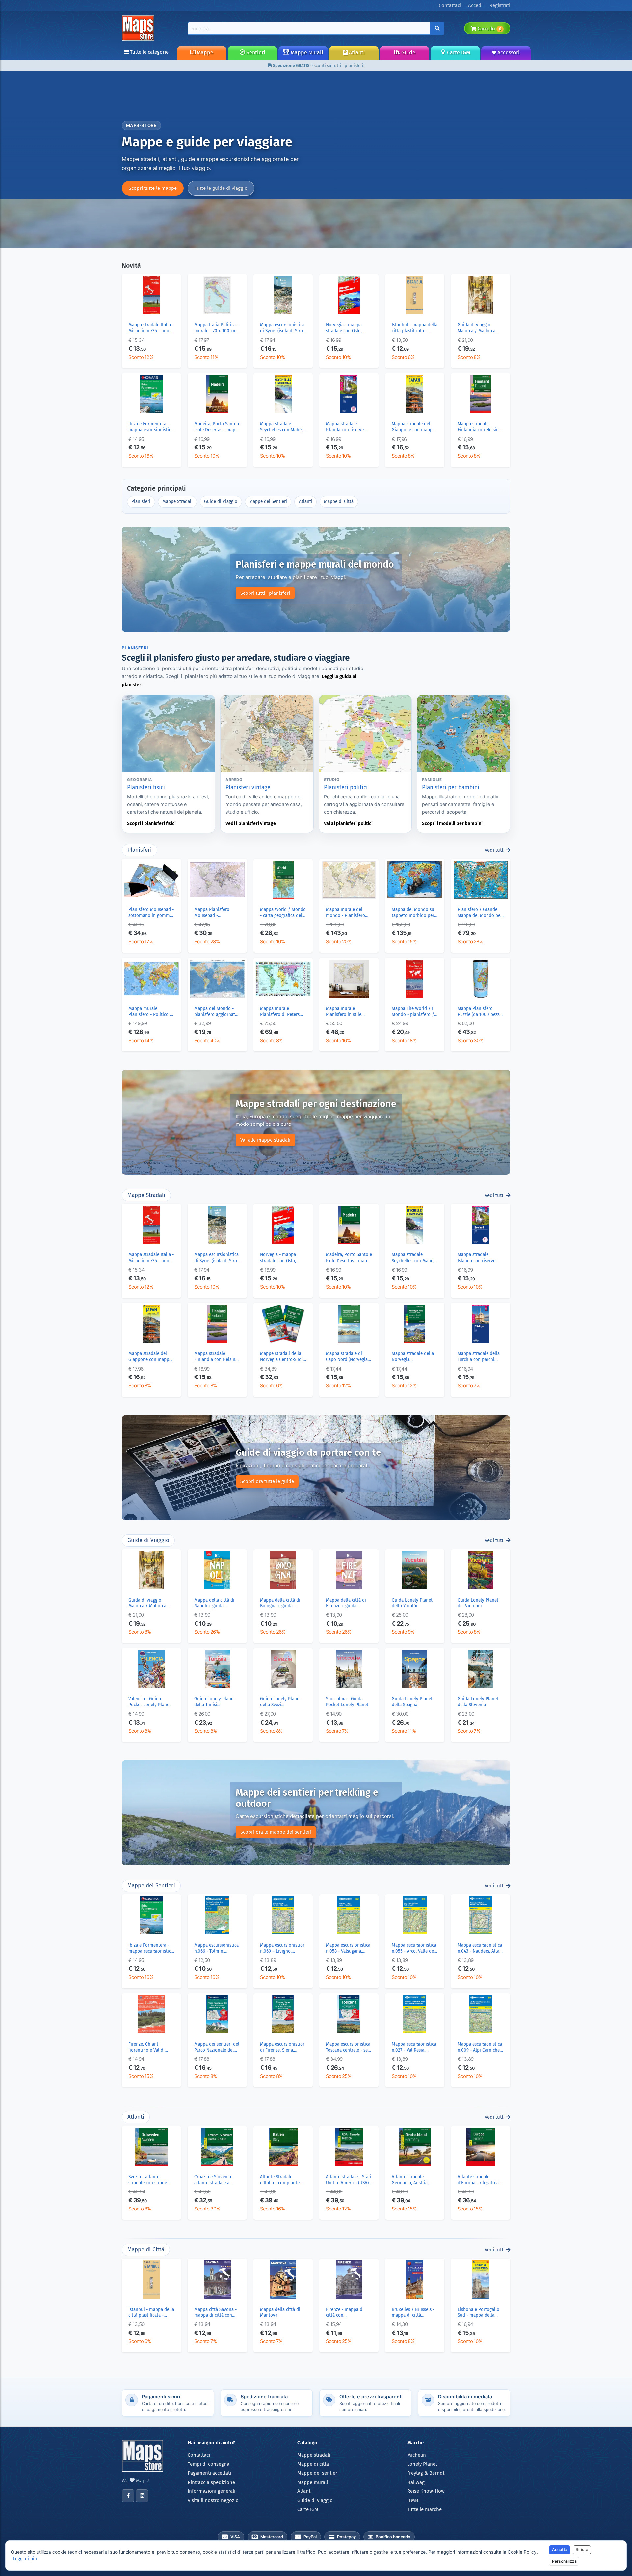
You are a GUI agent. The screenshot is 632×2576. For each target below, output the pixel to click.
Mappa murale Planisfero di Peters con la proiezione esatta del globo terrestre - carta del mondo (280, 1012)
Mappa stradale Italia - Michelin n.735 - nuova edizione (151, 328)
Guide (408, 52)
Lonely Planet (422, 2464)
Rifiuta (582, 2550)
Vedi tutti (495, 850)
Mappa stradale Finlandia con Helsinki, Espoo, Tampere (480, 427)
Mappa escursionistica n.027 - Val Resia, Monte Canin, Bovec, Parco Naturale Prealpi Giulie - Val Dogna (414, 2047)
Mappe (204, 52)
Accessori (508, 52)
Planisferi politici (346, 787)
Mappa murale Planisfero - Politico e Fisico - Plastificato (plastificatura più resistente (150, 1012)
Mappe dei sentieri (318, 2473)
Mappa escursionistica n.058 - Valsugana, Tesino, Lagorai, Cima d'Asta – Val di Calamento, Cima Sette (349, 1948)
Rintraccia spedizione (211, 2482)
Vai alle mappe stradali (265, 1140)
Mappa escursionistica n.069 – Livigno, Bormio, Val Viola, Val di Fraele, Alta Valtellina (282, 1948)
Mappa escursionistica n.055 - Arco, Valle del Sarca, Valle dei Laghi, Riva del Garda (414, 1948)
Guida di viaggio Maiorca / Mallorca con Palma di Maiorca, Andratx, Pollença (480, 328)
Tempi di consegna (209, 2464)
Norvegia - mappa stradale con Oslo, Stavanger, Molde (344, 328)
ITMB (413, 2500)
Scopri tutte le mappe (153, 188)
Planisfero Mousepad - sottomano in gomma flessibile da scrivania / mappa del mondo (151, 913)
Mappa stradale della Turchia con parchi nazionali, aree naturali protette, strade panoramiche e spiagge (479, 1357)
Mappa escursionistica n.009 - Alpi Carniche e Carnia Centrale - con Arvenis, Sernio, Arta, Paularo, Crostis (480, 2047)
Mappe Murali (306, 52)
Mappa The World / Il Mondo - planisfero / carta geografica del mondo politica (413, 1012)
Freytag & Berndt (426, 2473)
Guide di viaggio (315, 2500)
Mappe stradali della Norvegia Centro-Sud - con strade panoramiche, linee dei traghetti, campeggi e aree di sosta (283, 1357)
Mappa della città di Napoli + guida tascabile (214, 1603)
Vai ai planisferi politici (348, 824)
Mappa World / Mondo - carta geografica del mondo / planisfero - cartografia (283, 913)
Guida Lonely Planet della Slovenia (478, 1702)
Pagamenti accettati (209, 2473)
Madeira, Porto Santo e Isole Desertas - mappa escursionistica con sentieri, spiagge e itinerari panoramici (217, 427)
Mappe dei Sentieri (268, 502)
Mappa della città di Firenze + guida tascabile (346, 1603)
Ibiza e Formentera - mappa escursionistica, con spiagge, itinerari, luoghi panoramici (151, 427)
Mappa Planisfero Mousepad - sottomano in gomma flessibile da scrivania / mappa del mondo (216, 913)
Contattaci (199, 2455)
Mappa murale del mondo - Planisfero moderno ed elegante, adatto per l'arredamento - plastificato (348, 913)
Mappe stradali (314, 2455)
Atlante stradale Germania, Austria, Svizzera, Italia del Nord (410, 2180)
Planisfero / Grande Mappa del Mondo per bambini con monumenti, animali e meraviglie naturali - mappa (480, 913)
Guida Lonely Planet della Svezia (280, 1702)
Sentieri (255, 52)
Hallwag (416, 2482)
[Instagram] (142, 2496)
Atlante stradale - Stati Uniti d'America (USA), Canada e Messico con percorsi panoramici (349, 2180)
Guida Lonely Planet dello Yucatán (412, 1603)
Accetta (560, 2550)
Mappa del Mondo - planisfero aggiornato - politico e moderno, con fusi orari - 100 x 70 (216, 1012)
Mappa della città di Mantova (280, 2312)
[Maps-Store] (139, 28)
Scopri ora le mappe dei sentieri (276, 1832)
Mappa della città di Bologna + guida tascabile (280, 1603)
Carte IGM (458, 52)
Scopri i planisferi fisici (151, 824)
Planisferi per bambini (451, 787)
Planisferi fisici (146, 787)
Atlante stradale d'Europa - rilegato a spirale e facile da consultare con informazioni (478, 2180)
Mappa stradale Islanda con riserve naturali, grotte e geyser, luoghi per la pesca (346, 427)
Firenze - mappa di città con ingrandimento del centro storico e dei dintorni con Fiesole (346, 2312)
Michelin (417, 2455)
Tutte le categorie (149, 52)
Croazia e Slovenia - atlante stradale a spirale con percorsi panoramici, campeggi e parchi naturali (216, 2180)
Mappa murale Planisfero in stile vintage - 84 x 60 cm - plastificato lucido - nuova (348, 1012)
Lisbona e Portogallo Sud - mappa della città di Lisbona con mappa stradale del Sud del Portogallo (478, 2312)
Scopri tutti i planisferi (265, 593)
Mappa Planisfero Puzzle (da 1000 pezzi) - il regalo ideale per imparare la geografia (480, 1012)
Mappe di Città (339, 502)
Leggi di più (25, 2559)
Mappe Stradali (177, 502)
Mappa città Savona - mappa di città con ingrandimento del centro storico (215, 2312)
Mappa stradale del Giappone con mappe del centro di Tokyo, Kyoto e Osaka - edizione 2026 (413, 427)
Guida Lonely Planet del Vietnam (478, 1603)
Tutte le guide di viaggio (221, 188)
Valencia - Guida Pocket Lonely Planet (150, 1702)
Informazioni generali (211, 2491)
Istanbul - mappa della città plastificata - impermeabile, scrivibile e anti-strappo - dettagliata (415, 328)
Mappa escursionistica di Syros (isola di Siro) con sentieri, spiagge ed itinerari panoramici (282, 328)
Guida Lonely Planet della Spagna (412, 1702)
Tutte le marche (424, 2509)
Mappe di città (313, 2464)
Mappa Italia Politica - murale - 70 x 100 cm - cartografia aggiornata (217, 328)
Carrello (489, 29)
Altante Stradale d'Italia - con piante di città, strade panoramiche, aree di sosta (282, 2180)
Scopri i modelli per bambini (452, 824)
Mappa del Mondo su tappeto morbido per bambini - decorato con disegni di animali (414, 913)
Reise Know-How (426, 2491)
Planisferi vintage (248, 787)
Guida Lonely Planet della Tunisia (215, 1702)
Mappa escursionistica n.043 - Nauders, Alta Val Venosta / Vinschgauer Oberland (480, 1948)
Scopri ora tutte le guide (267, 1481)
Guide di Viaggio (221, 502)
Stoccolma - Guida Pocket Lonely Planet (347, 1702)
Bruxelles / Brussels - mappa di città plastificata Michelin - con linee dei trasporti (414, 2312)
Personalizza (564, 2561)
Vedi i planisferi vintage (251, 824)
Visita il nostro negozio (213, 2500)
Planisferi (141, 502)
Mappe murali (313, 2482)
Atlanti (356, 52)
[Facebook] (128, 2496)
